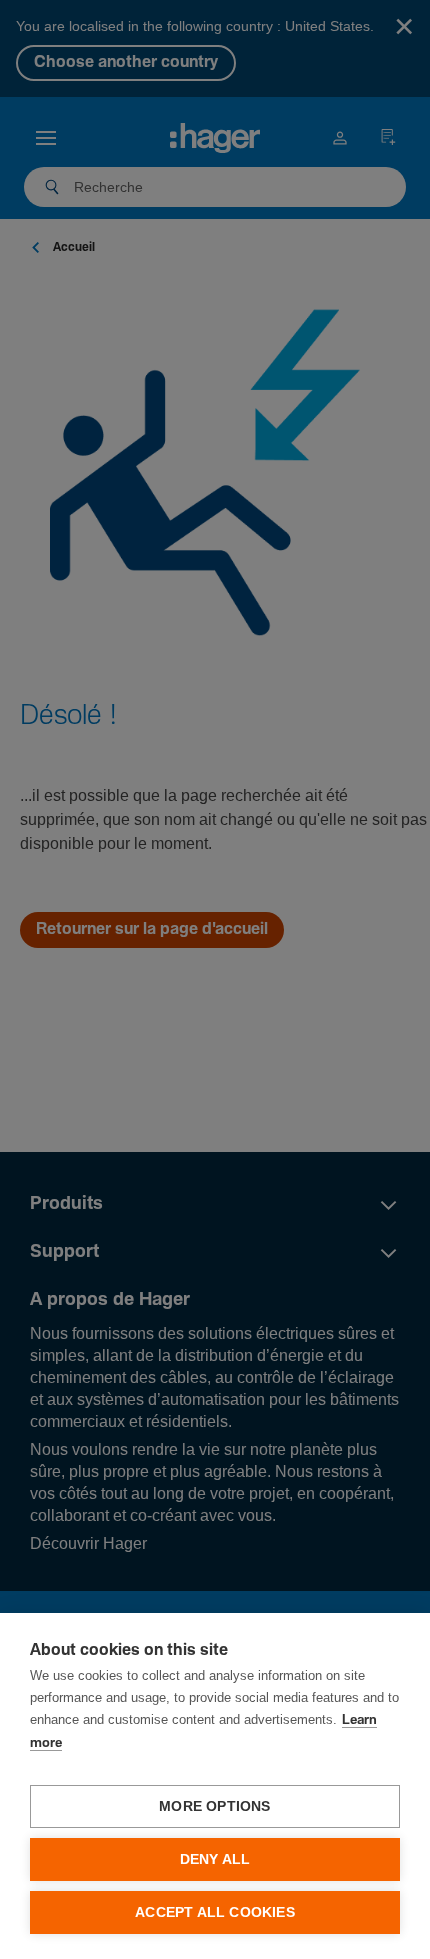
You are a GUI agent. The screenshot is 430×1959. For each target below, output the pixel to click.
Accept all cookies (215, 1912)
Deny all (215, 1859)
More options (214, 1806)
